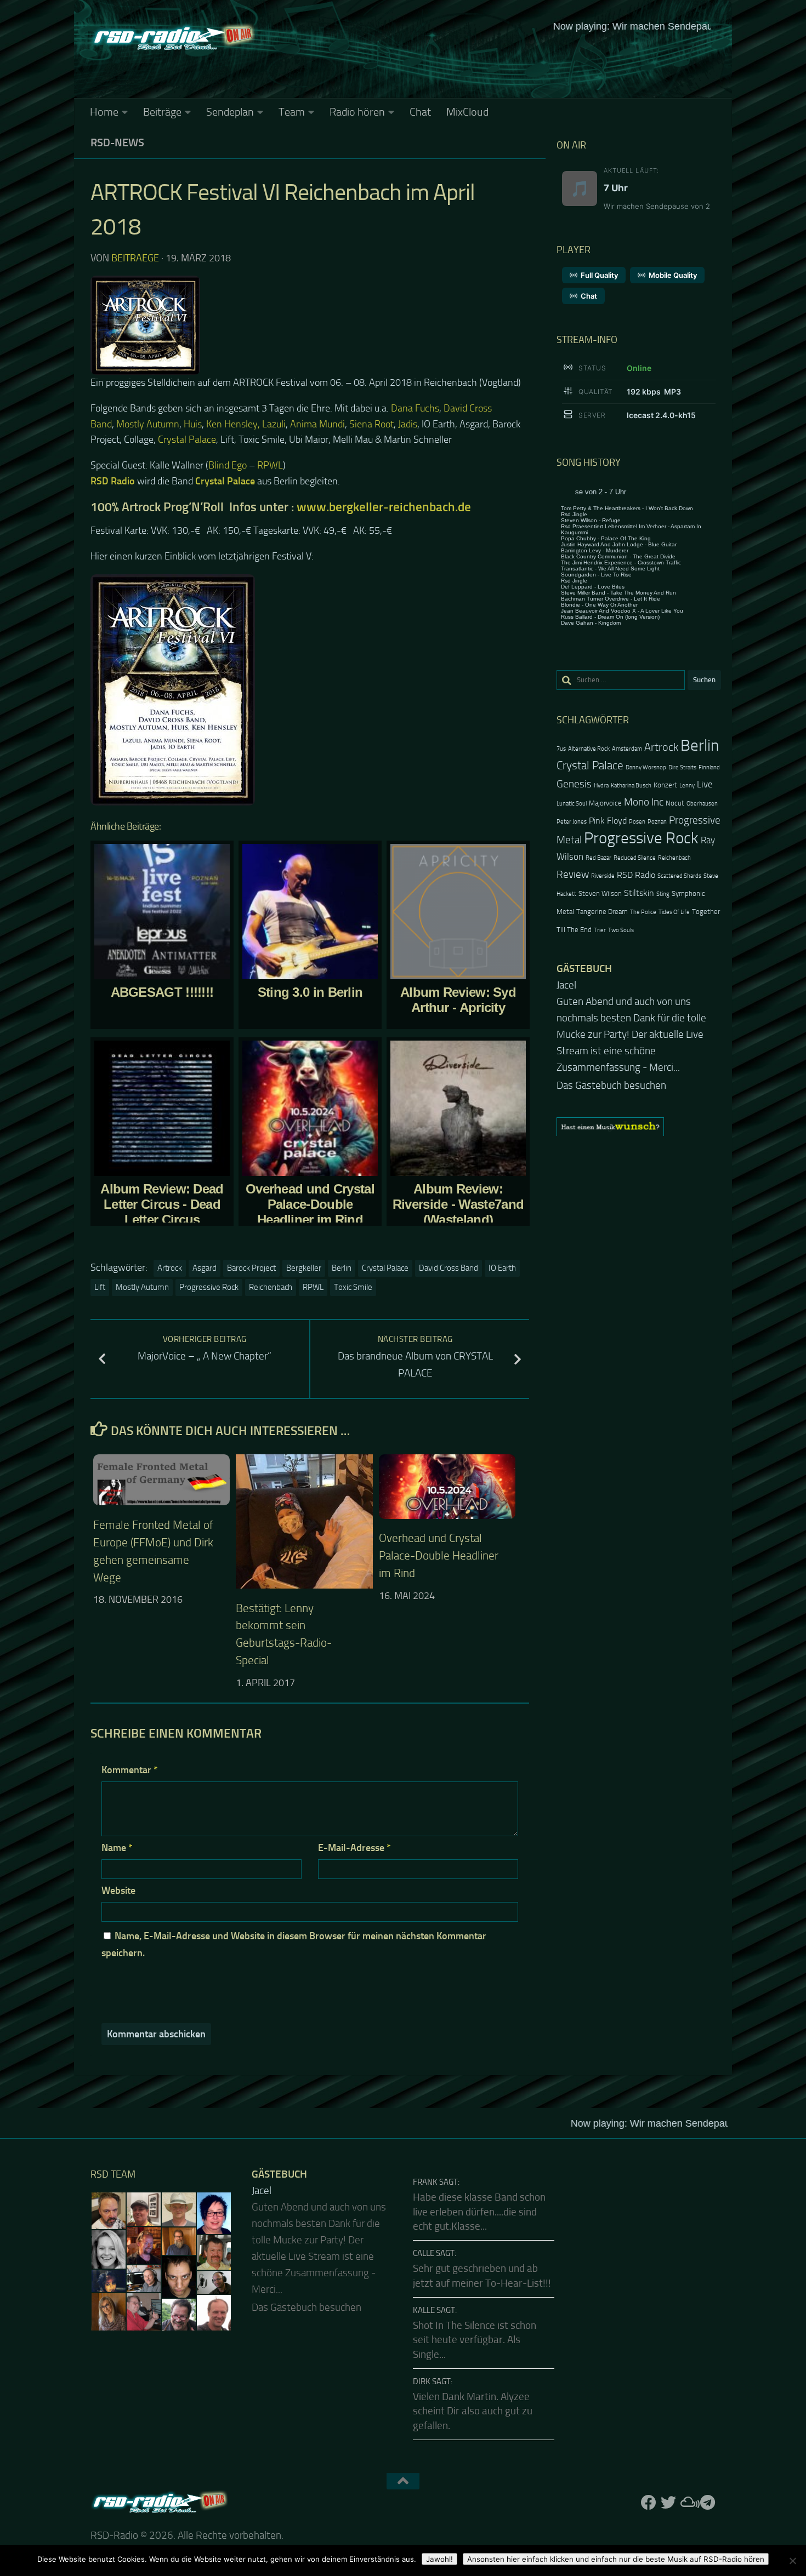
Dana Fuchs (415, 408)
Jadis (408, 424)
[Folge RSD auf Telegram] (708, 2503)
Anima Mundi (317, 424)
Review (573, 874)
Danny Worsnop (646, 767)
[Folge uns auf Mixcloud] (688, 2503)
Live (705, 784)
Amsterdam (627, 749)
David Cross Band (449, 1268)
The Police (643, 912)
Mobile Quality (673, 275)
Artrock (170, 1268)
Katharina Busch (631, 786)
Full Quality (599, 275)
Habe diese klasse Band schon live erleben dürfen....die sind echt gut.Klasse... (479, 2212)
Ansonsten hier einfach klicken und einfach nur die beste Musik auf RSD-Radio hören (616, 2559)
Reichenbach (271, 1287)
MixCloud (467, 112)
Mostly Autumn (148, 424)
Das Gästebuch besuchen (611, 1053)
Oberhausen (702, 804)
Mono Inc (644, 802)
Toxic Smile (353, 1287)
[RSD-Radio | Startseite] (173, 38)
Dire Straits (682, 767)
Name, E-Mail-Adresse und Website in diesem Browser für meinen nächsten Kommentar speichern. (294, 1944)
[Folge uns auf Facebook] (649, 2503)
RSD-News (117, 142)
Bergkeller (304, 1268)
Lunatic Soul (572, 804)
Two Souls (621, 930)
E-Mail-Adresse (354, 1848)
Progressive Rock (209, 1287)
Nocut (675, 803)
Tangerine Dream (602, 912)
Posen (637, 822)
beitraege (135, 258)
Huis (193, 424)
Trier (600, 930)
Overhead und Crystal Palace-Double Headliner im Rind (439, 1556)
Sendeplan (230, 112)
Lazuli (274, 424)
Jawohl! (439, 2559)
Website (118, 1890)
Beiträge (162, 112)
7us (561, 749)
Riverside (603, 876)
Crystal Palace (187, 439)
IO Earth (502, 1268)
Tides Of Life (674, 912)
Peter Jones (572, 822)
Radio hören (357, 112)
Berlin (342, 1268)
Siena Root (371, 424)
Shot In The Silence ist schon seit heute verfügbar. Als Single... (475, 2340)
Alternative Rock (589, 749)
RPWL (270, 465)
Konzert (665, 785)
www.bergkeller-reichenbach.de (387, 507)
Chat (420, 112)
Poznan (657, 822)
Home (104, 112)
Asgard (205, 1268)
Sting (663, 894)
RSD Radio (636, 875)
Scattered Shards (679, 876)
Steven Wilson (600, 893)
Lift (100, 1287)
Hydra (601, 786)
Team (292, 112)
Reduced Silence (635, 858)
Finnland (709, 767)
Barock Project (251, 1268)
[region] (639, 1094)
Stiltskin (639, 893)
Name (117, 1848)
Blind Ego (228, 465)
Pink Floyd (608, 821)
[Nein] (792, 2561)
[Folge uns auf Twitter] (668, 2503)
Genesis (574, 784)
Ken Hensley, (234, 424)
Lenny (687, 786)
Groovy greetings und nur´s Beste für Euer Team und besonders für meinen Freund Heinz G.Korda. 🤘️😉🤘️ (638, 1018)
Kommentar (130, 1770)
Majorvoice (605, 803)
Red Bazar (598, 858)
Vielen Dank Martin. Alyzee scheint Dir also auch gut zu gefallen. (473, 2411)
